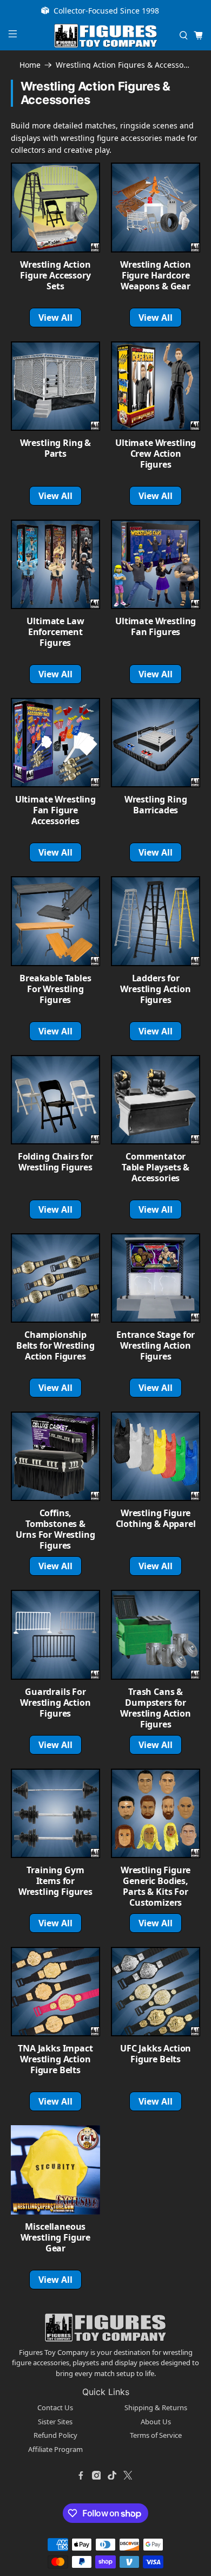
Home (30, 65)
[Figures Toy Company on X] (128, 2475)
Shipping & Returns (156, 2407)
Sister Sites (55, 2422)
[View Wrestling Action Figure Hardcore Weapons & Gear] (156, 207)
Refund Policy (55, 2435)
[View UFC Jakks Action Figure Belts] (156, 1992)
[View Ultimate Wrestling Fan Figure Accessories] (55, 743)
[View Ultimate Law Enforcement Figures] (55, 564)
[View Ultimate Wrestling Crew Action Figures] (156, 386)
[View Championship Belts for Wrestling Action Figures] (55, 1278)
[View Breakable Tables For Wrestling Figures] (55, 921)
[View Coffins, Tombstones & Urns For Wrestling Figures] (55, 1456)
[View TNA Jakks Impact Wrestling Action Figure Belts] (55, 1992)
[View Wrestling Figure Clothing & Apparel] (156, 1456)
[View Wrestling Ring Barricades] (156, 743)
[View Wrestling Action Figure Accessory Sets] (55, 207)
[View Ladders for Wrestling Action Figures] (156, 921)
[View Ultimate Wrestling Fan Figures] (156, 564)
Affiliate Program (55, 2449)
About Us (156, 2422)
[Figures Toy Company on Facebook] (81, 2475)
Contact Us (55, 2407)
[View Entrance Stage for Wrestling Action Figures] (156, 1278)
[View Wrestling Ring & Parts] (55, 386)
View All (56, 318)
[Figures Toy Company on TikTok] (112, 2475)
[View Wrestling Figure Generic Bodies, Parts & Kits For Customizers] (156, 1813)
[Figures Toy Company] (106, 36)
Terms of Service (156, 2435)
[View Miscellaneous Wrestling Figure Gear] (55, 2170)
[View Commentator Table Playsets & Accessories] (156, 1100)
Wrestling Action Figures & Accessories (124, 65)
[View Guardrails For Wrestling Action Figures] (55, 1635)
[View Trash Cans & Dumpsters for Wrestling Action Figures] (156, 1635)
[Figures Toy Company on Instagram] (96, 2475)
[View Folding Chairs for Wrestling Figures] (55, 1100)
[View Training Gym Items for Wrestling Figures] (55, 1813)
